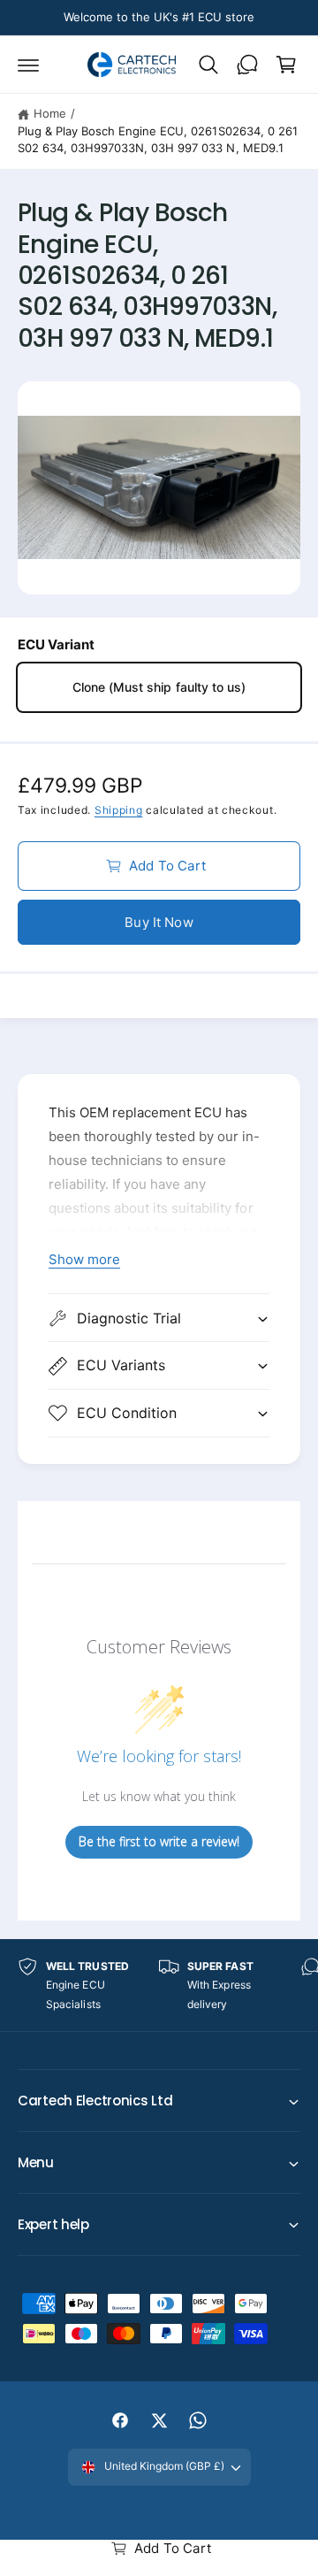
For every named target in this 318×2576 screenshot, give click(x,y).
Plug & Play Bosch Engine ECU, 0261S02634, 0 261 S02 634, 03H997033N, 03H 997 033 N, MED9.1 (158, 140)
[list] (159, 1986)
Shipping (119, 810)
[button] (28, 65)
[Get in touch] (247, 65)
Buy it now (159, 922)
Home (50, 113)
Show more (84, 1259)
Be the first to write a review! (159, 1841)
